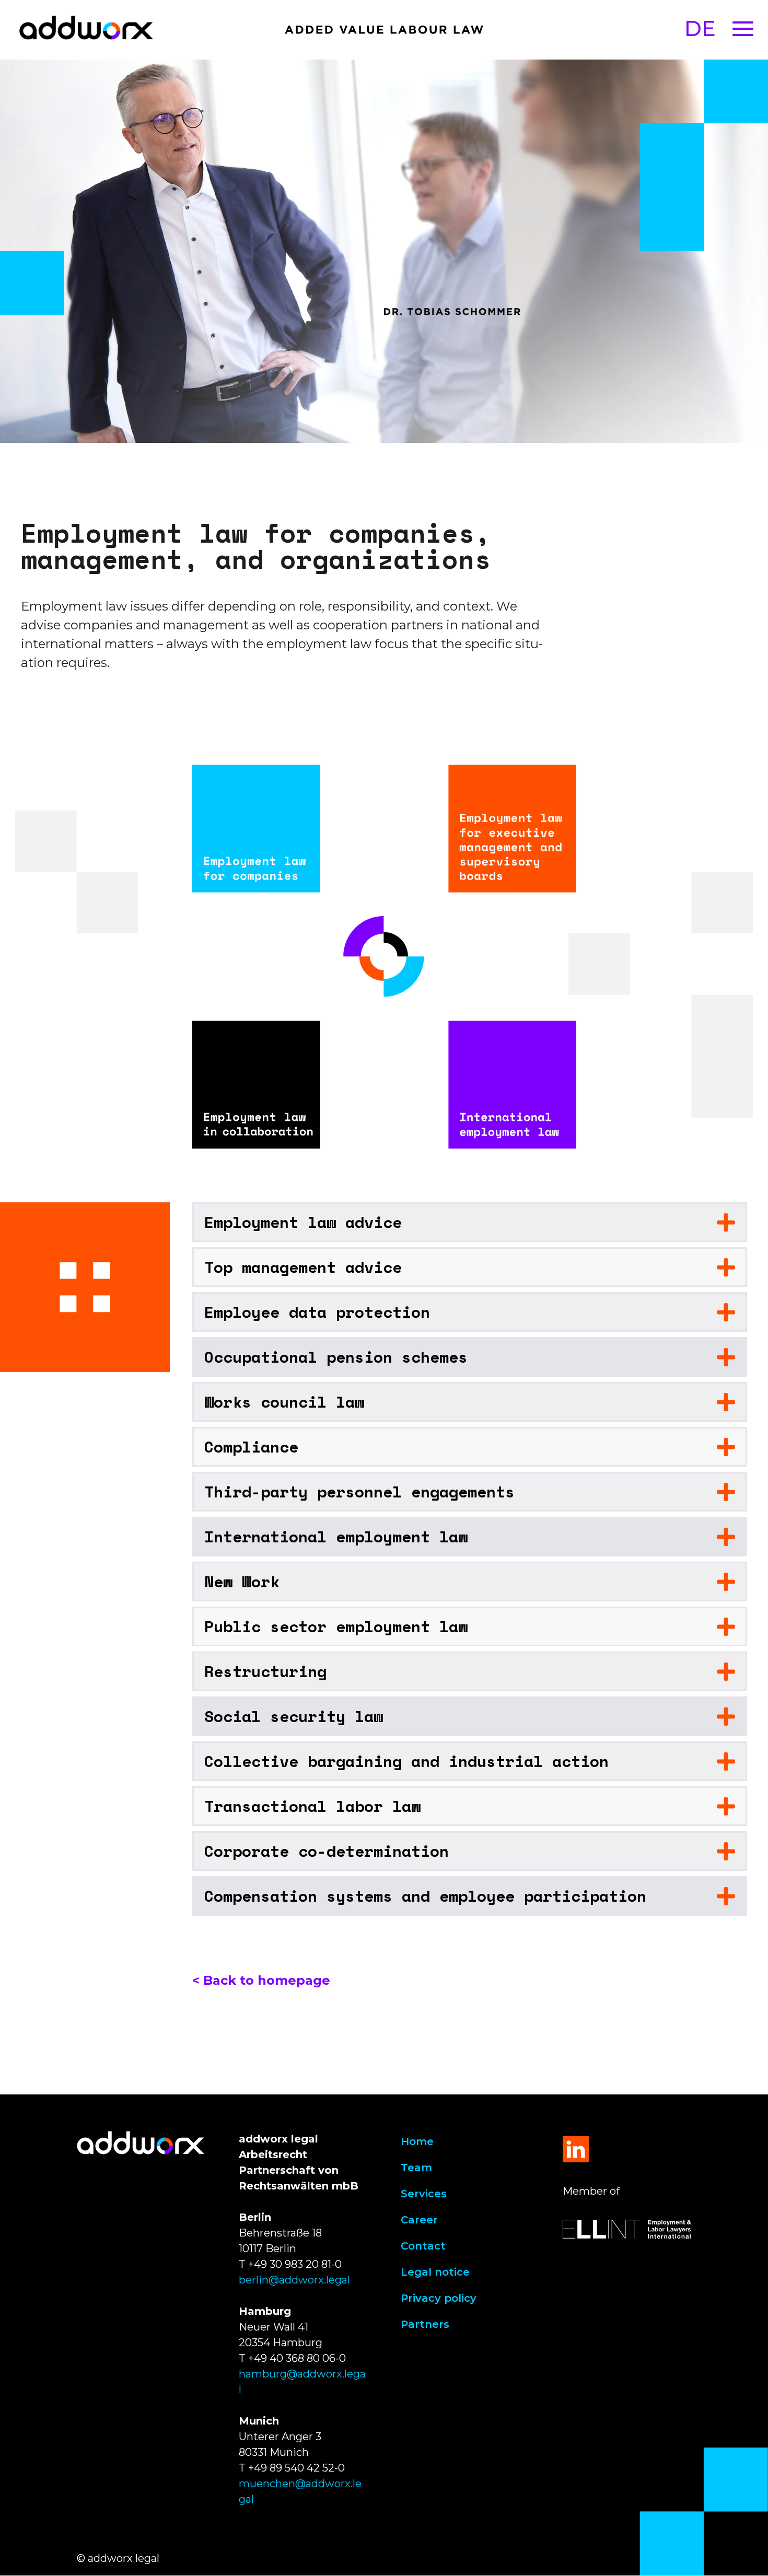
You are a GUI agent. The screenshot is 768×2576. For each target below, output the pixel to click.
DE (700, 28)
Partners (425, 2324)
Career (419, 2220)
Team (416, 2168)
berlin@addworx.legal (294, 2280)
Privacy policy (439, 2298)
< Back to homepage (261, 1980)
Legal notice (435, 2272)
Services (424, 2194)
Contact (423, 2246)
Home (417, 2141)
